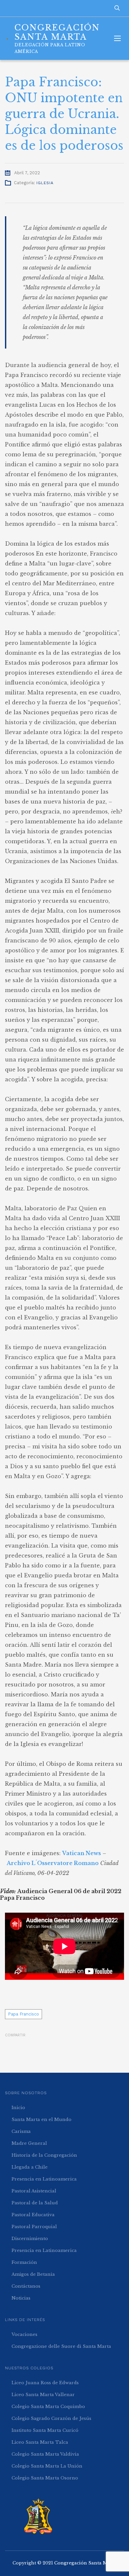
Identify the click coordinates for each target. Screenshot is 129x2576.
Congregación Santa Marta (86, 2563)
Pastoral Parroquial (34, 2227)
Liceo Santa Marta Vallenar (43, 2395)
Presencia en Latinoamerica (44, 2179)
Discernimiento (30, 2239)
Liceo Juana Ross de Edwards (45, 2383)
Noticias (21, 2298)
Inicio (18, 2108)
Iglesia (45, 183)
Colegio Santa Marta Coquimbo (48, 2407)
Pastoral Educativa (33, 2215)
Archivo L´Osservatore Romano (53, 1863)
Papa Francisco (23, 2014)
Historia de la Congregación (44, 2155)
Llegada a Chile (30, 2167)
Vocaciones (24, 2334)
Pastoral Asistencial (34, 2191)
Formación (24, 2262)
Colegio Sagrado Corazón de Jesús (51, 2418)
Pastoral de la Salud (35, 2203)
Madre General (29, 2143)
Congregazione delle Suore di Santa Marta (61, 2346)
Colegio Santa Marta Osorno (45, 2478)
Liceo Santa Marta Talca (40, 2442)
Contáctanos (26, 2286)
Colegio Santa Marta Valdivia (45, 2454)
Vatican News (82, 1853)
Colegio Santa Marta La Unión (47, 2466)
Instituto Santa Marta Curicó (45, 2430)
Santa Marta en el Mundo (42, 2119)
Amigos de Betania (33, 2274)
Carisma (21, 2131)
